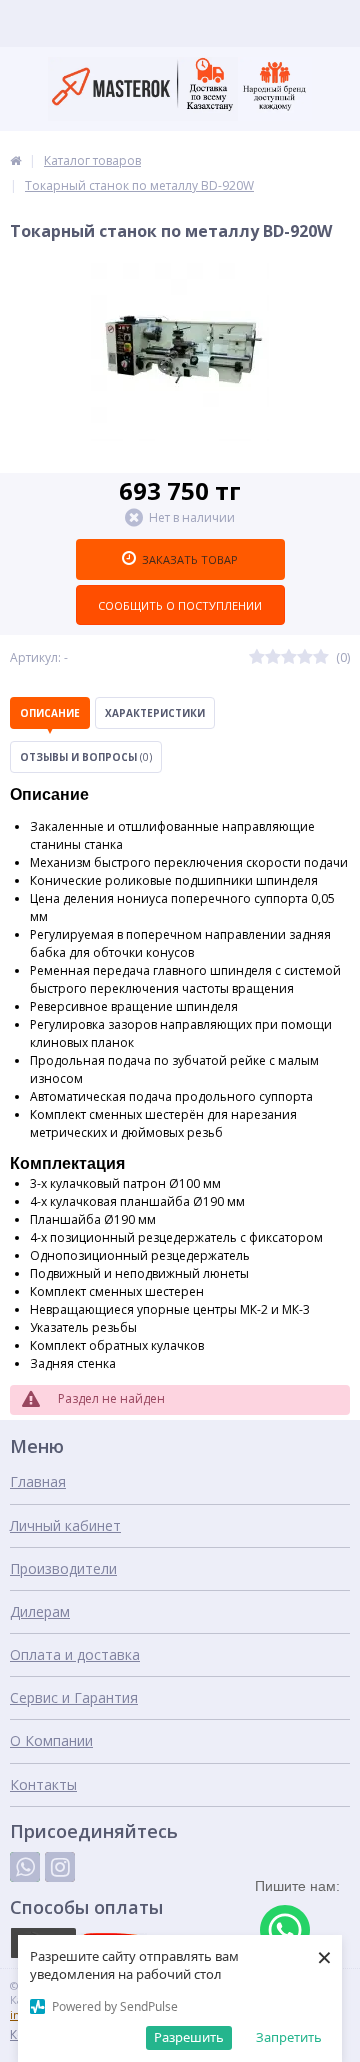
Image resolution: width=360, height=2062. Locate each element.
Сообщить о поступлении (180, 605)
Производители (63, 1568)
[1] (257, 657)
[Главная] (15, 160)
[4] (305, 657)
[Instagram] (60, 1867)
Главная (38, 1481)
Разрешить (189, 2037)
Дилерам (40, 1611)
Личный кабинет (65, 1525)
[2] (273, 657)
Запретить (289, 2037)
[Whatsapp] (25, 1867)
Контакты (43, 1784)
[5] (321, 657)
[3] (289, 657)
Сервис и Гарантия (74, 1697)
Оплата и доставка (75, 1654)
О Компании (51, 1740)
